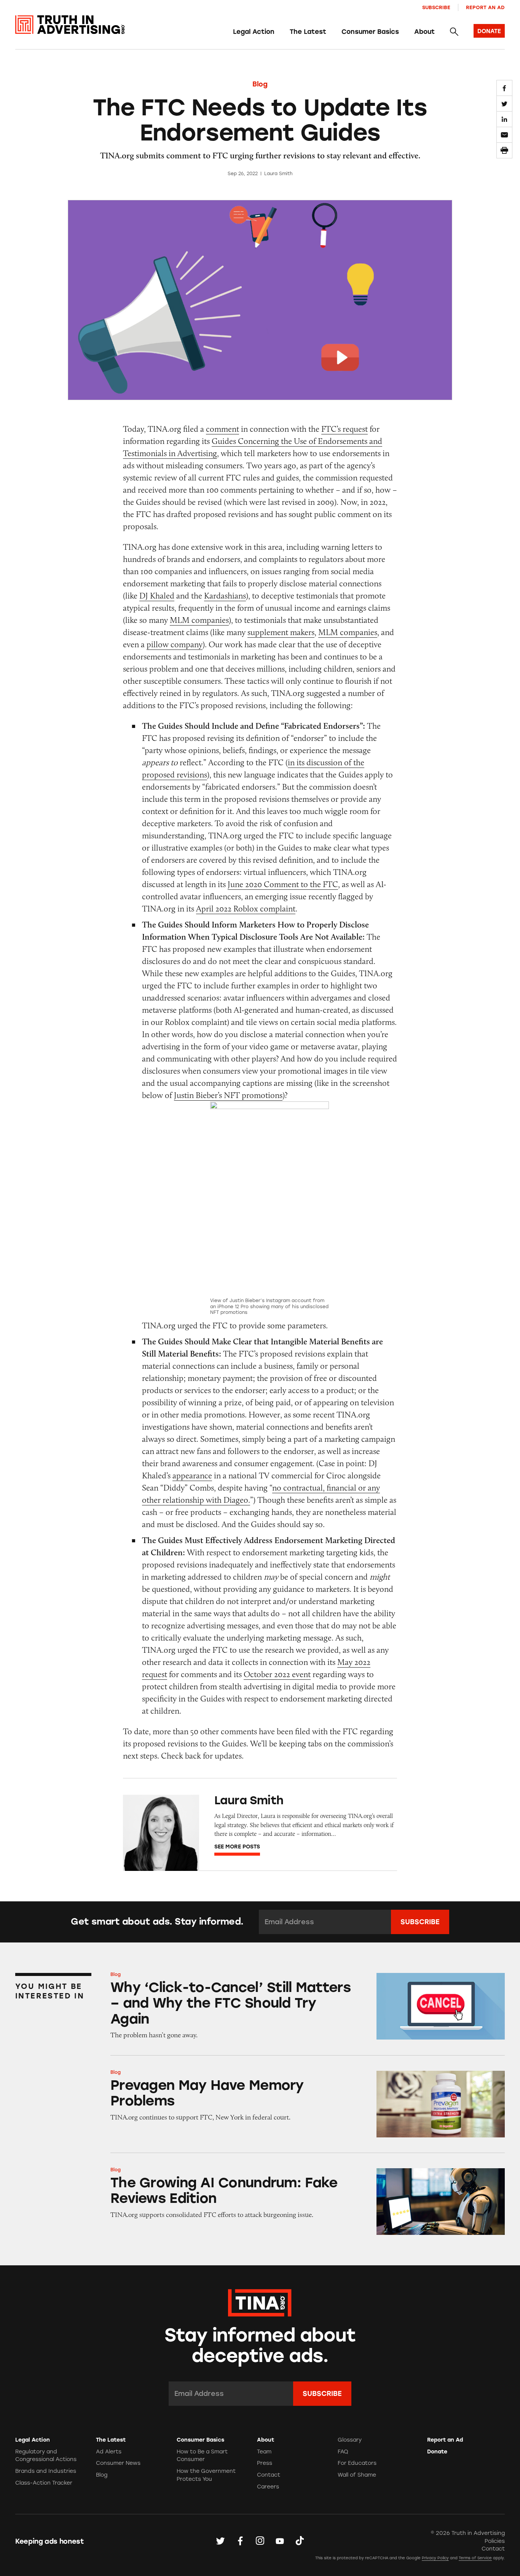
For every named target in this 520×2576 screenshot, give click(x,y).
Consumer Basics (370, 32)
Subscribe (436, 7)
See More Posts (237, 1847)
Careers (268, 2487)
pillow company (175, 644)
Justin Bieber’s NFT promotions (228, 1095)
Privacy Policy (435, 2558)
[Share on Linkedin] (504, 119)
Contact (269, 2475)
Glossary (350, 2440)
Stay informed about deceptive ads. (260, 2346)
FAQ (343, 2452)
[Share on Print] (504, 150)
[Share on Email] (504, 135)
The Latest (308, 32)
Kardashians (225, 596)
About (424, 32)
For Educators (357, 2463)
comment (223, 429)
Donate (437, 2452)
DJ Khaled (157, 596)
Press (265, 2463)
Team (264, 2452)
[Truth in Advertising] (70, 25)
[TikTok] (300, 2541)
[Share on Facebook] (504, 88)
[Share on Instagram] (260, 2541)
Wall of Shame (357, 2475)
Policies (495, 2541)
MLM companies (199, 620)
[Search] (454, 32)
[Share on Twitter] (504, 104)
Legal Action (254, 32)
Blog (260, 84)
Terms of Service (475, 2558)
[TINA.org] (260, 2302)
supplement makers (281, 632)
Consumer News (118, 2463)
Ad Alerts (109, 2452)
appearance (192, 1476)
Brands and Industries (46, 2471)
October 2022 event (277, 1674)
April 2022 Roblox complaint (246, 909)
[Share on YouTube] (280, 2541)
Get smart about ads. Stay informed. (157, 1922)
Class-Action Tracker (44, 2483)
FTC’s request (345, 429)
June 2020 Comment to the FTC (283, 884)
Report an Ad (485, 7)
